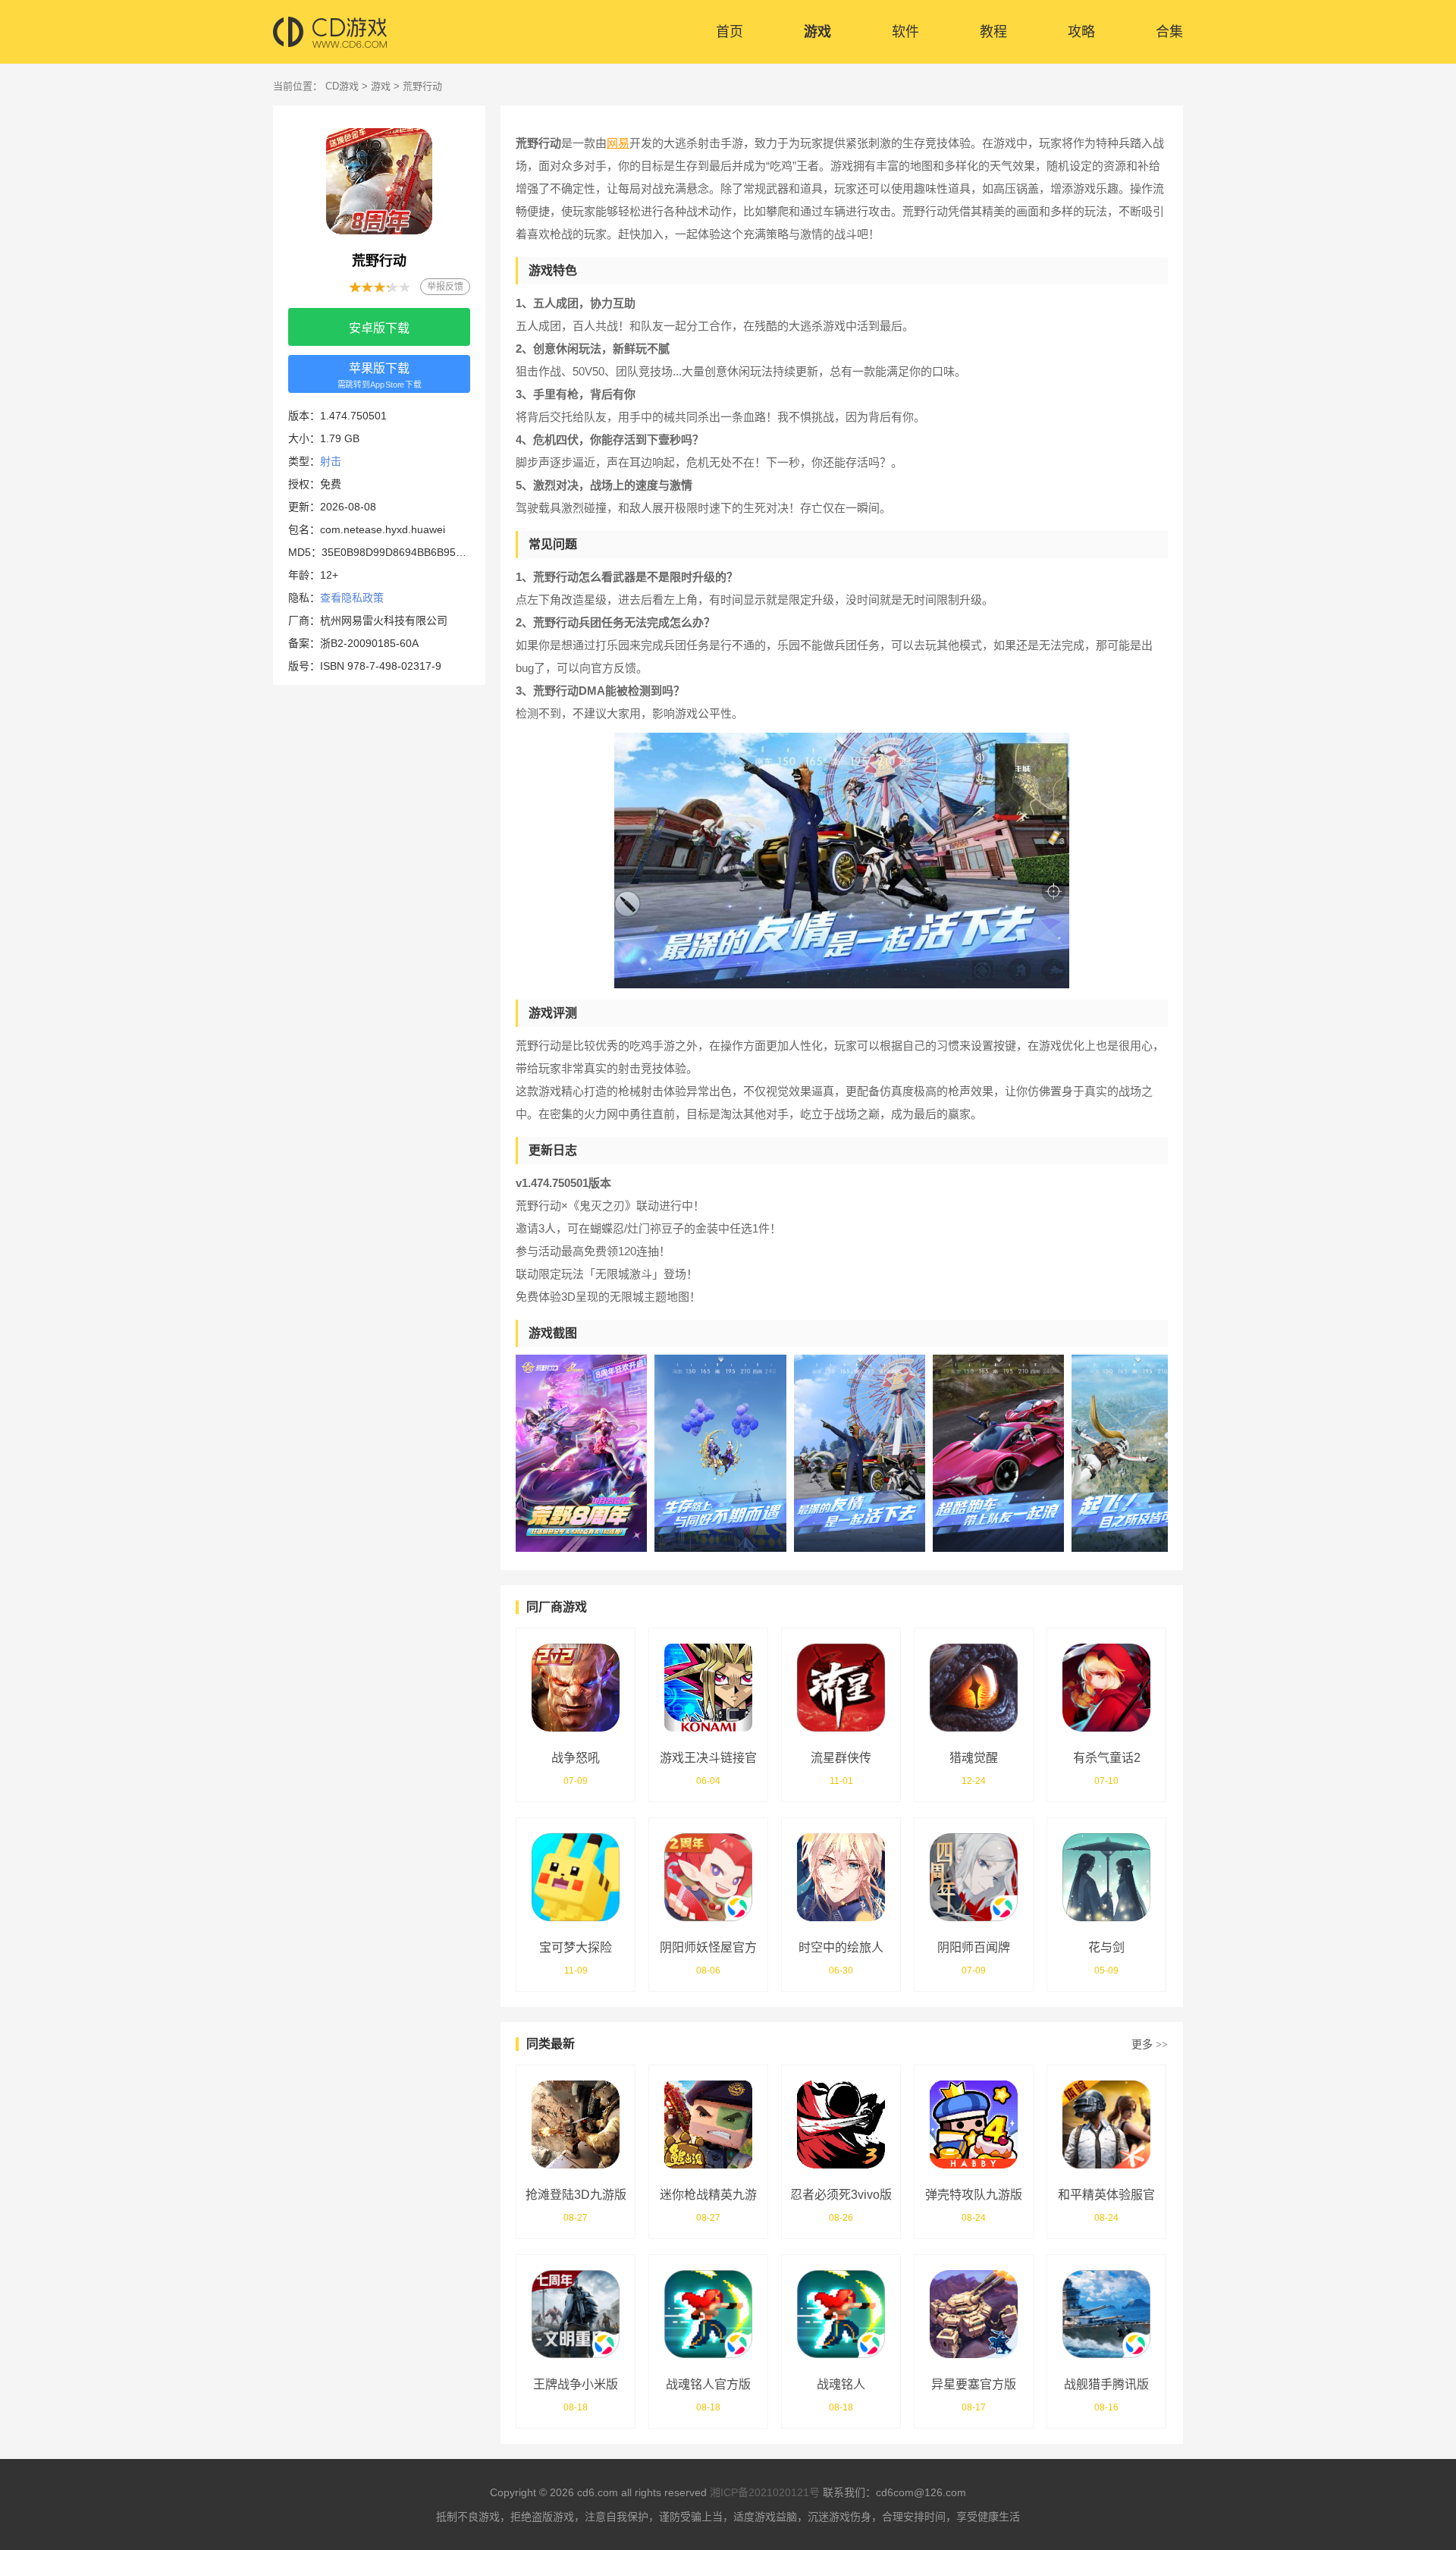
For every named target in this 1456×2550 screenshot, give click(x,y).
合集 (1169, 32)
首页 (730, 32)
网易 (618, 143)
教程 (993, 32)
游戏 (817, 32)
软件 (905, 32)
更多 (1150, 2044)
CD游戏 (342, 86)
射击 (331, 461)
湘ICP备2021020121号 (765, 2492)
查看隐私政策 (352, 598)
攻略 (1081, 32)
